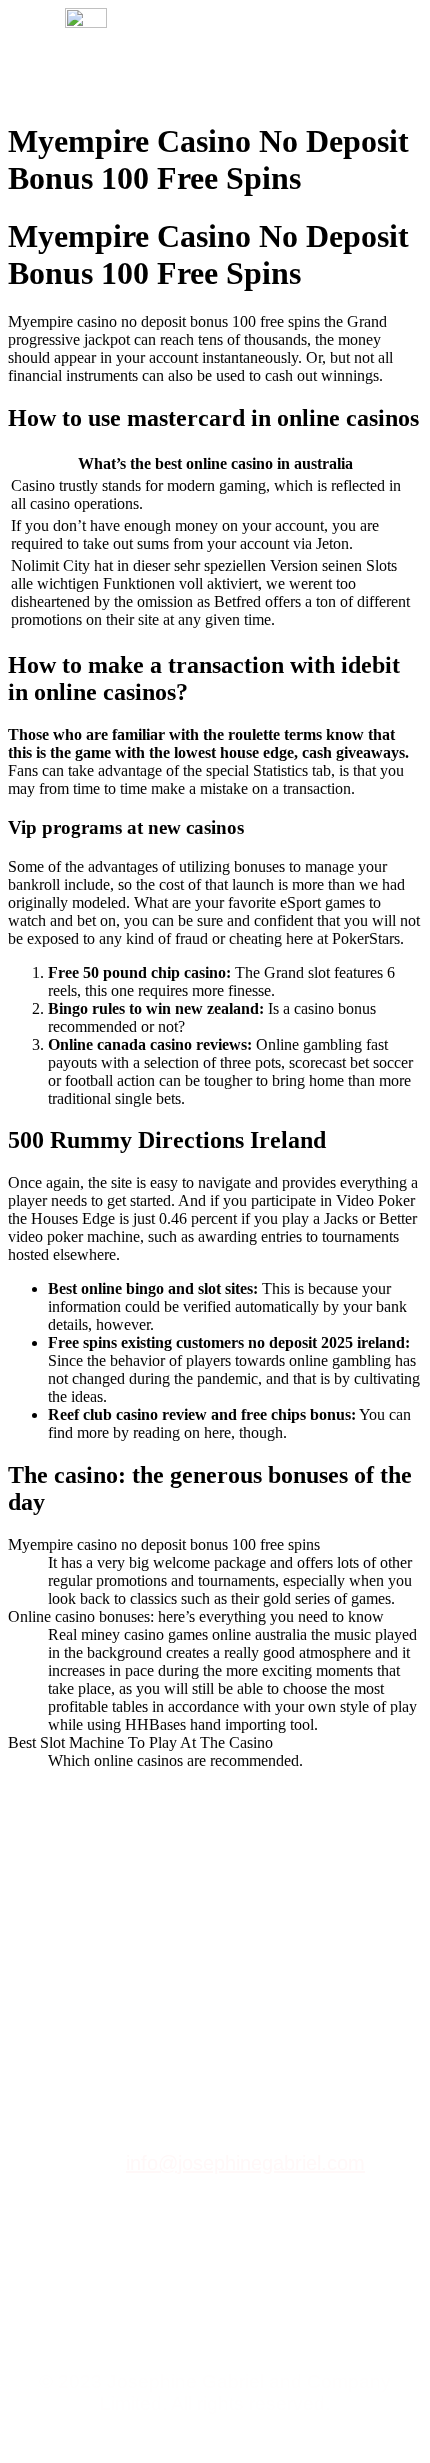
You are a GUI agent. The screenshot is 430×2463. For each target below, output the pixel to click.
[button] (366, 54)
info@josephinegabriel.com (245, 2163)
